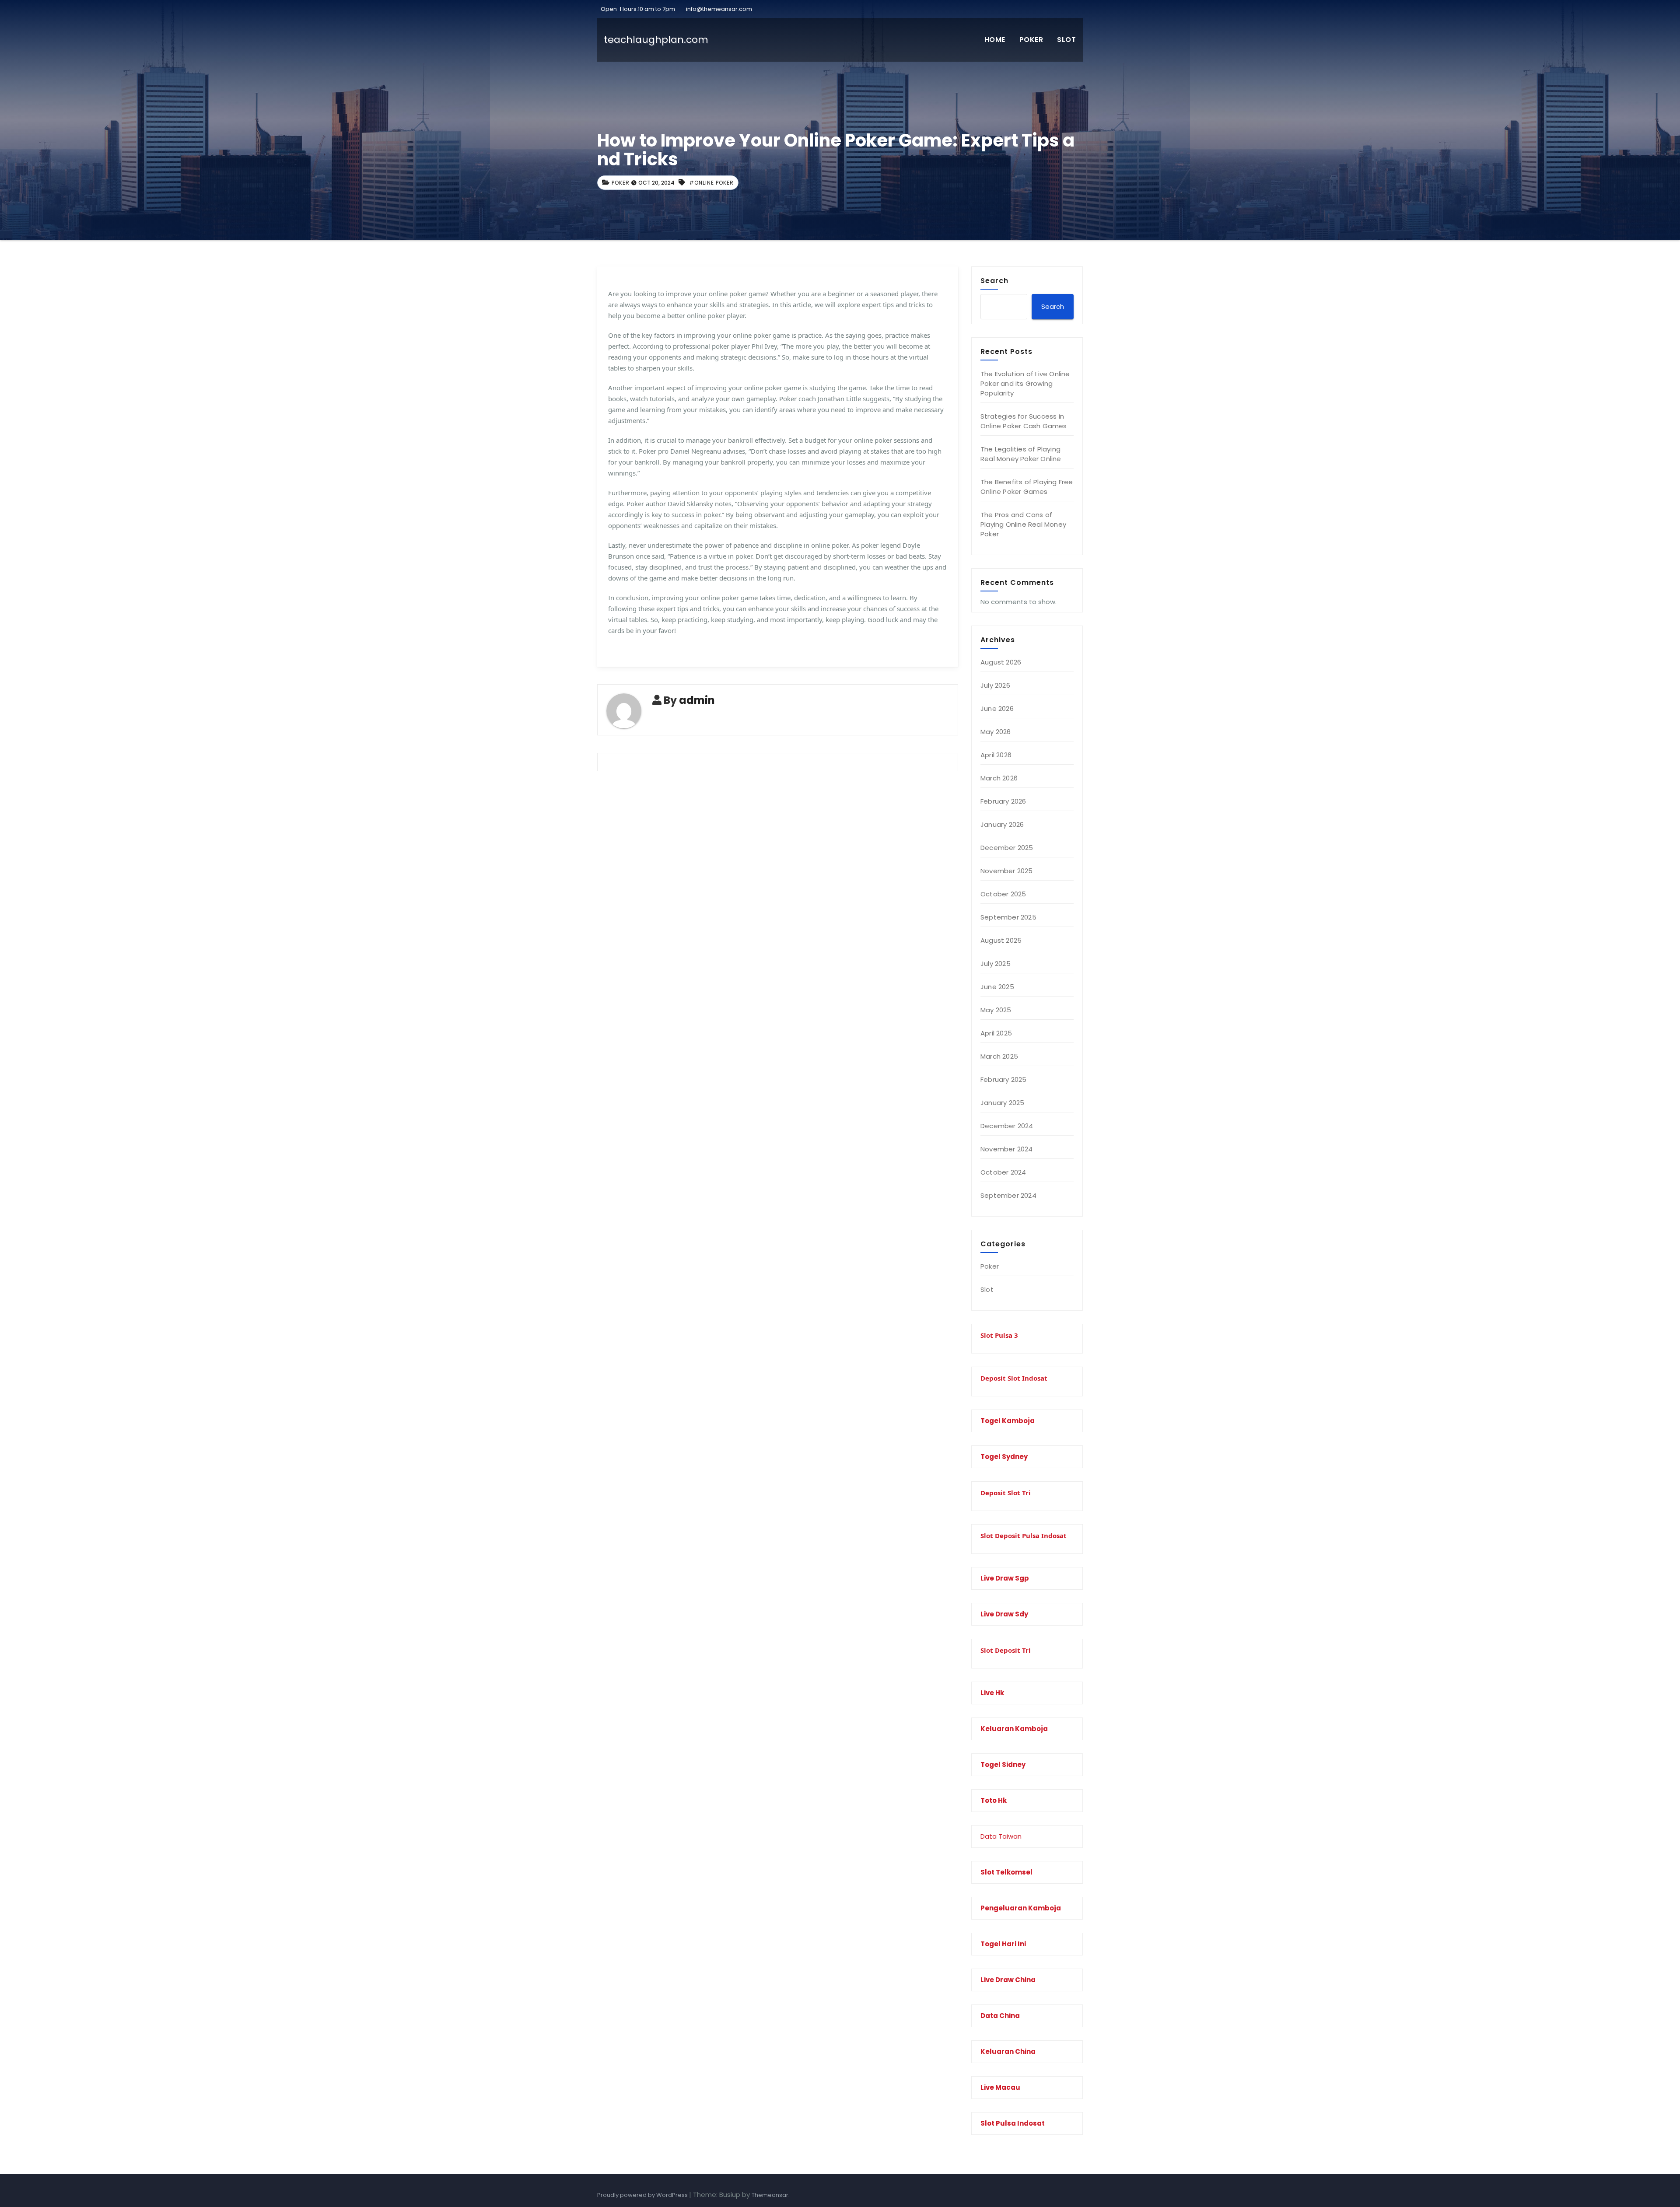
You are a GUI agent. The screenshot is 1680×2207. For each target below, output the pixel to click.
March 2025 (999, 1056)
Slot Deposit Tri (1006, 1650)
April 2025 (996, 1033)
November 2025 (1007, 871)
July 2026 (995, 685)
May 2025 (996, 1010)
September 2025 (1008, 917)
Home (995, 40)
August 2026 (1001, 662)
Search (994, 280)
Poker (1031, 40)
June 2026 (997, 708)
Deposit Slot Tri (1006, 1493)
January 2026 (1002, 824)
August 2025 (1001, 940)
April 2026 (996, 755)
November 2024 (1007, 1149)
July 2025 (996, 964)
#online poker (711, 183)
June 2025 (997, 987)
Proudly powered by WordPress (643, 2195)
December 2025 (1007, 848)
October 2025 (1003, 894)
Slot (1066, 40)
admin (697, 700)
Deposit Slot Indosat (1014, 1378)
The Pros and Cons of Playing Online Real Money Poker (1023, 524)
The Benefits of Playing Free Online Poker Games (1027, 487)
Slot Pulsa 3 (999, 1335)
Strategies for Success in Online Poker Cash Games (1024, 421)
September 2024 (1008, 1195)
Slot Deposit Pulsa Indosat (1024, 1535)
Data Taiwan (1001, 1836)
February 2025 (1004, 1079)
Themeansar (770, 2195)
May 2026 (996, 732)
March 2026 (999, 778)
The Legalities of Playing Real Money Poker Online (1021, 454)
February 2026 (1003, 801)
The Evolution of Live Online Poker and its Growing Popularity (1025, 383)
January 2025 (1002, 1103)
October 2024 (1003, 1172)
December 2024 (1007, 1126)
